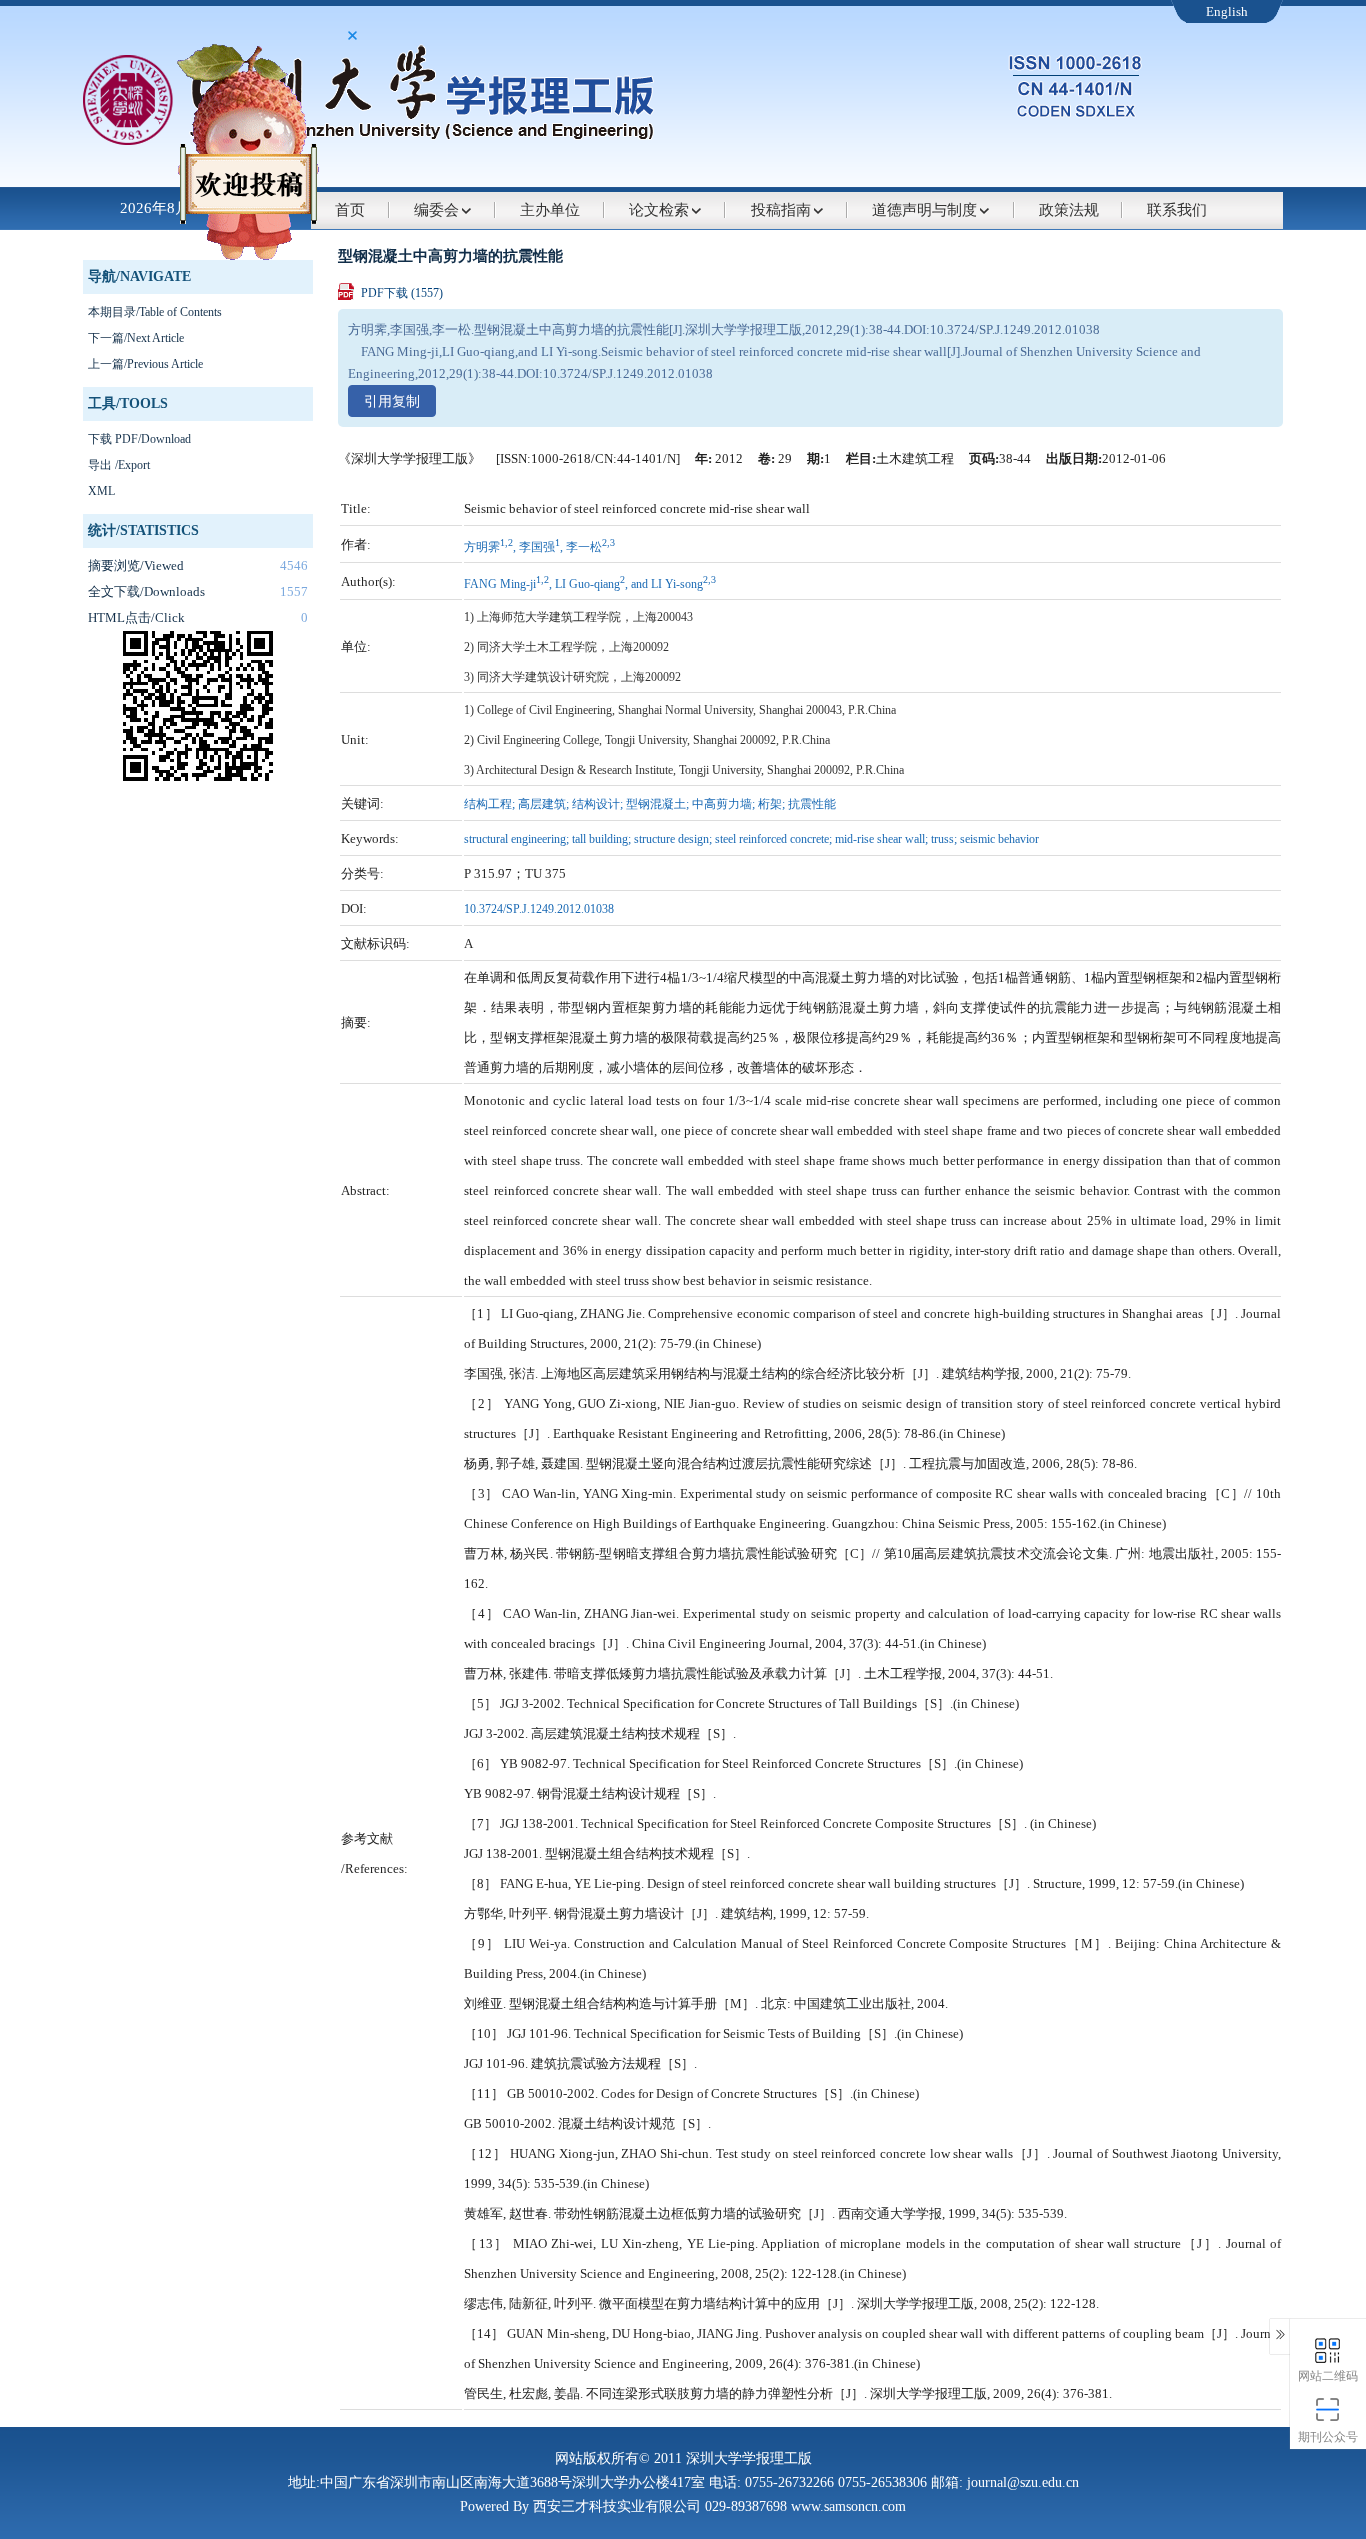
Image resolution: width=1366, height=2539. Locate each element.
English (1227, 11)
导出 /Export (119, 465)
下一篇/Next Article (136, 338)
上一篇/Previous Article (145, 364)
